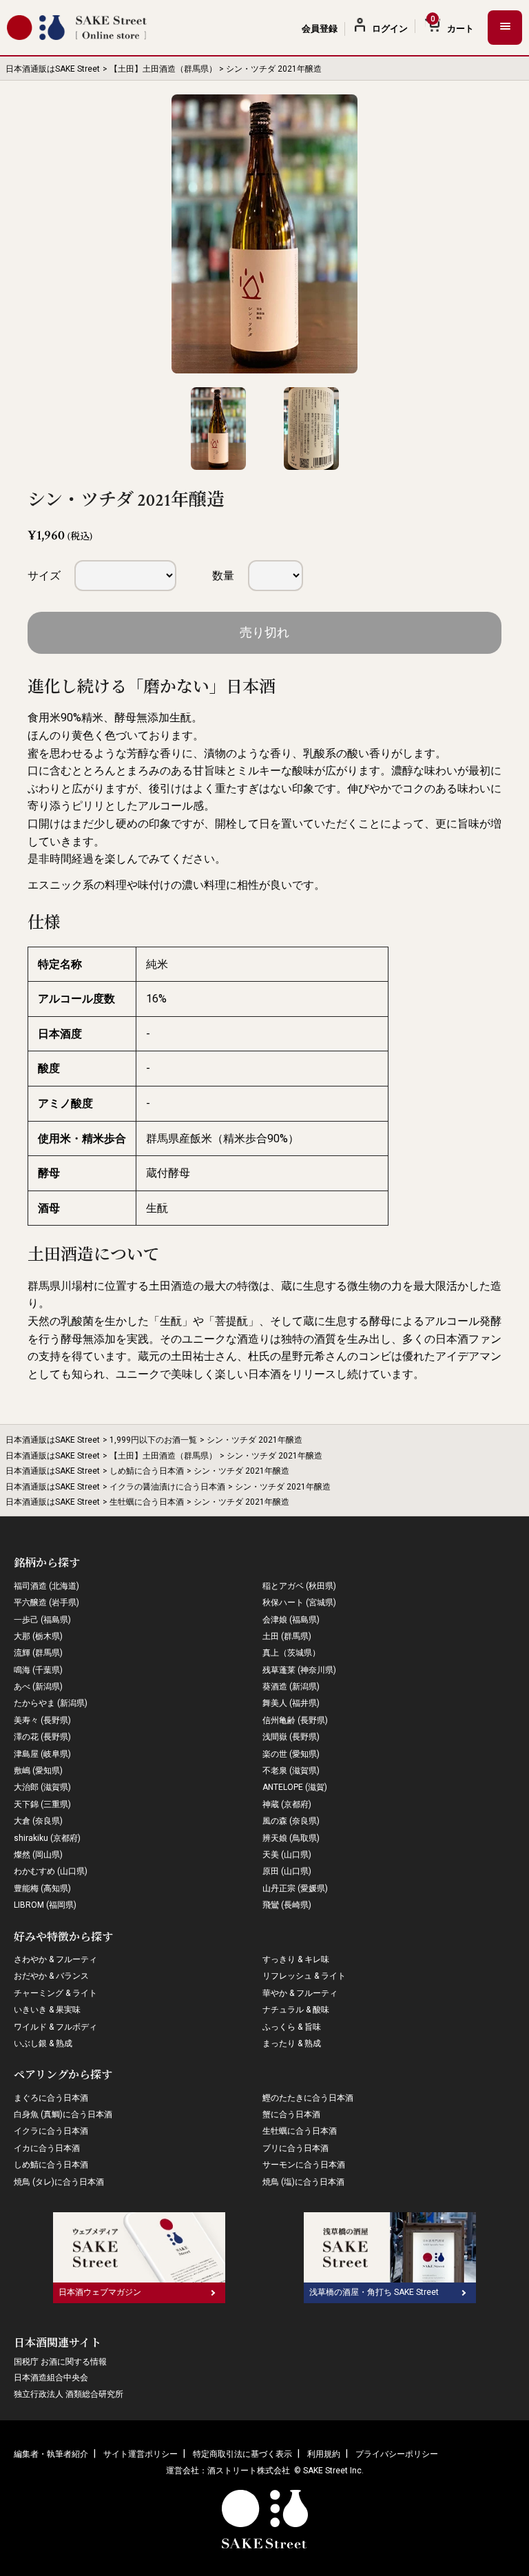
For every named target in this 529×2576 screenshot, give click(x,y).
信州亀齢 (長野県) (295, 1720)
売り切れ (264, 632)
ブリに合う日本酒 (295, 2148)
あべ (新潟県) (38, 1687)
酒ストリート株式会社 (249, 2471)
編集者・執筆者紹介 (51, 2454)
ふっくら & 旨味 (292, 2027)
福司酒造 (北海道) (46, 1586)
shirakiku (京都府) (47, 1838)
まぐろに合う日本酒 (51, 2098)
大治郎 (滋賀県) (42, 1787)
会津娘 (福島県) (291, 1620)
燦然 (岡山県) (38, 1855)
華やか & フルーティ (300, 1993)
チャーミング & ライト (55, 1993)
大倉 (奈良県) (38, 1821)
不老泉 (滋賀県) (291, 1771)
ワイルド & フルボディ (55, 2027)
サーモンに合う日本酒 (304, 2165)
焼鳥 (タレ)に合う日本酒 (59, 2182)
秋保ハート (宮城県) (299, 1603)
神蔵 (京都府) (287, 1804)
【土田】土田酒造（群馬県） (163, 69)
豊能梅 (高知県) (42, 1888)
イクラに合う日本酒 (51, 2131)
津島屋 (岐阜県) (42, 1754)
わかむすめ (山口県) (51, 1871)
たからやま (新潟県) (51, 1703)
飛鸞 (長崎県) (287, 1905)
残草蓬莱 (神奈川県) (299, 1670)
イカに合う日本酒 (47, 2148)
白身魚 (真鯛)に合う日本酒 (63, 2114)
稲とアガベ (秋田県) (299, 1586)
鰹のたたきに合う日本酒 (308, 2098)
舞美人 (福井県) (291, 1703)
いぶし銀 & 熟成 (43, 2043)
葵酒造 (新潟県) (291, 1687)
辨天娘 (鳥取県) (291, 1838)
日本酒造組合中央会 (51, 2378)
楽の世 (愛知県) (291, 1754)
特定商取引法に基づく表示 (242, 2454)
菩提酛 (231, 1321)
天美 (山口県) (287, 1855)
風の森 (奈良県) (291, 1821)
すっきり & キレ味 (296, 1959)
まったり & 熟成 (292, 2043)
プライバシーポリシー (397, 2454)
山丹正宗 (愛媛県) (295, 1888)
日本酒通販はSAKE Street (53, 69)
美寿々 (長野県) (42, 1720)
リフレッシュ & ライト (304, 1976)
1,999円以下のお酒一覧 (153, 1440)
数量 (223, 576)
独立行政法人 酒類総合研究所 (69, 2394)
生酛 (171, 1321)
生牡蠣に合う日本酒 (147, 1502)
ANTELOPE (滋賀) (295, 1787)
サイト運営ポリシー (141, 2454)
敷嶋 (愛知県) (38, 1771)
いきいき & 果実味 (47, 2010)
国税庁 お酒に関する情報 (60, 2362)
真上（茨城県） (291, 1653)
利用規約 (324, 2454)
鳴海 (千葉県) (38, 1670)
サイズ (44, 576)
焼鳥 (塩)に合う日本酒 (303, 2182)
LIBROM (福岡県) (45, 1905)
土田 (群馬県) (287, 1636)
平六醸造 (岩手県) (46, 1603)
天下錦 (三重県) (42, 1804)
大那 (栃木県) (38, 1636)
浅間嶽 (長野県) (291, 1737)
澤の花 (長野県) (42, 1737)
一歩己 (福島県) (42, 1620)
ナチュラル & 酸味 (296, 2010)
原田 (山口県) (287, 1871)
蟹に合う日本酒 (291, 2114)
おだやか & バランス (51, 1976)
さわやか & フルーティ (55, 1959)
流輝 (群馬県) (38, 1653)
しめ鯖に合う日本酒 (147, 1471)
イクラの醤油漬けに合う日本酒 (167, 1487)
